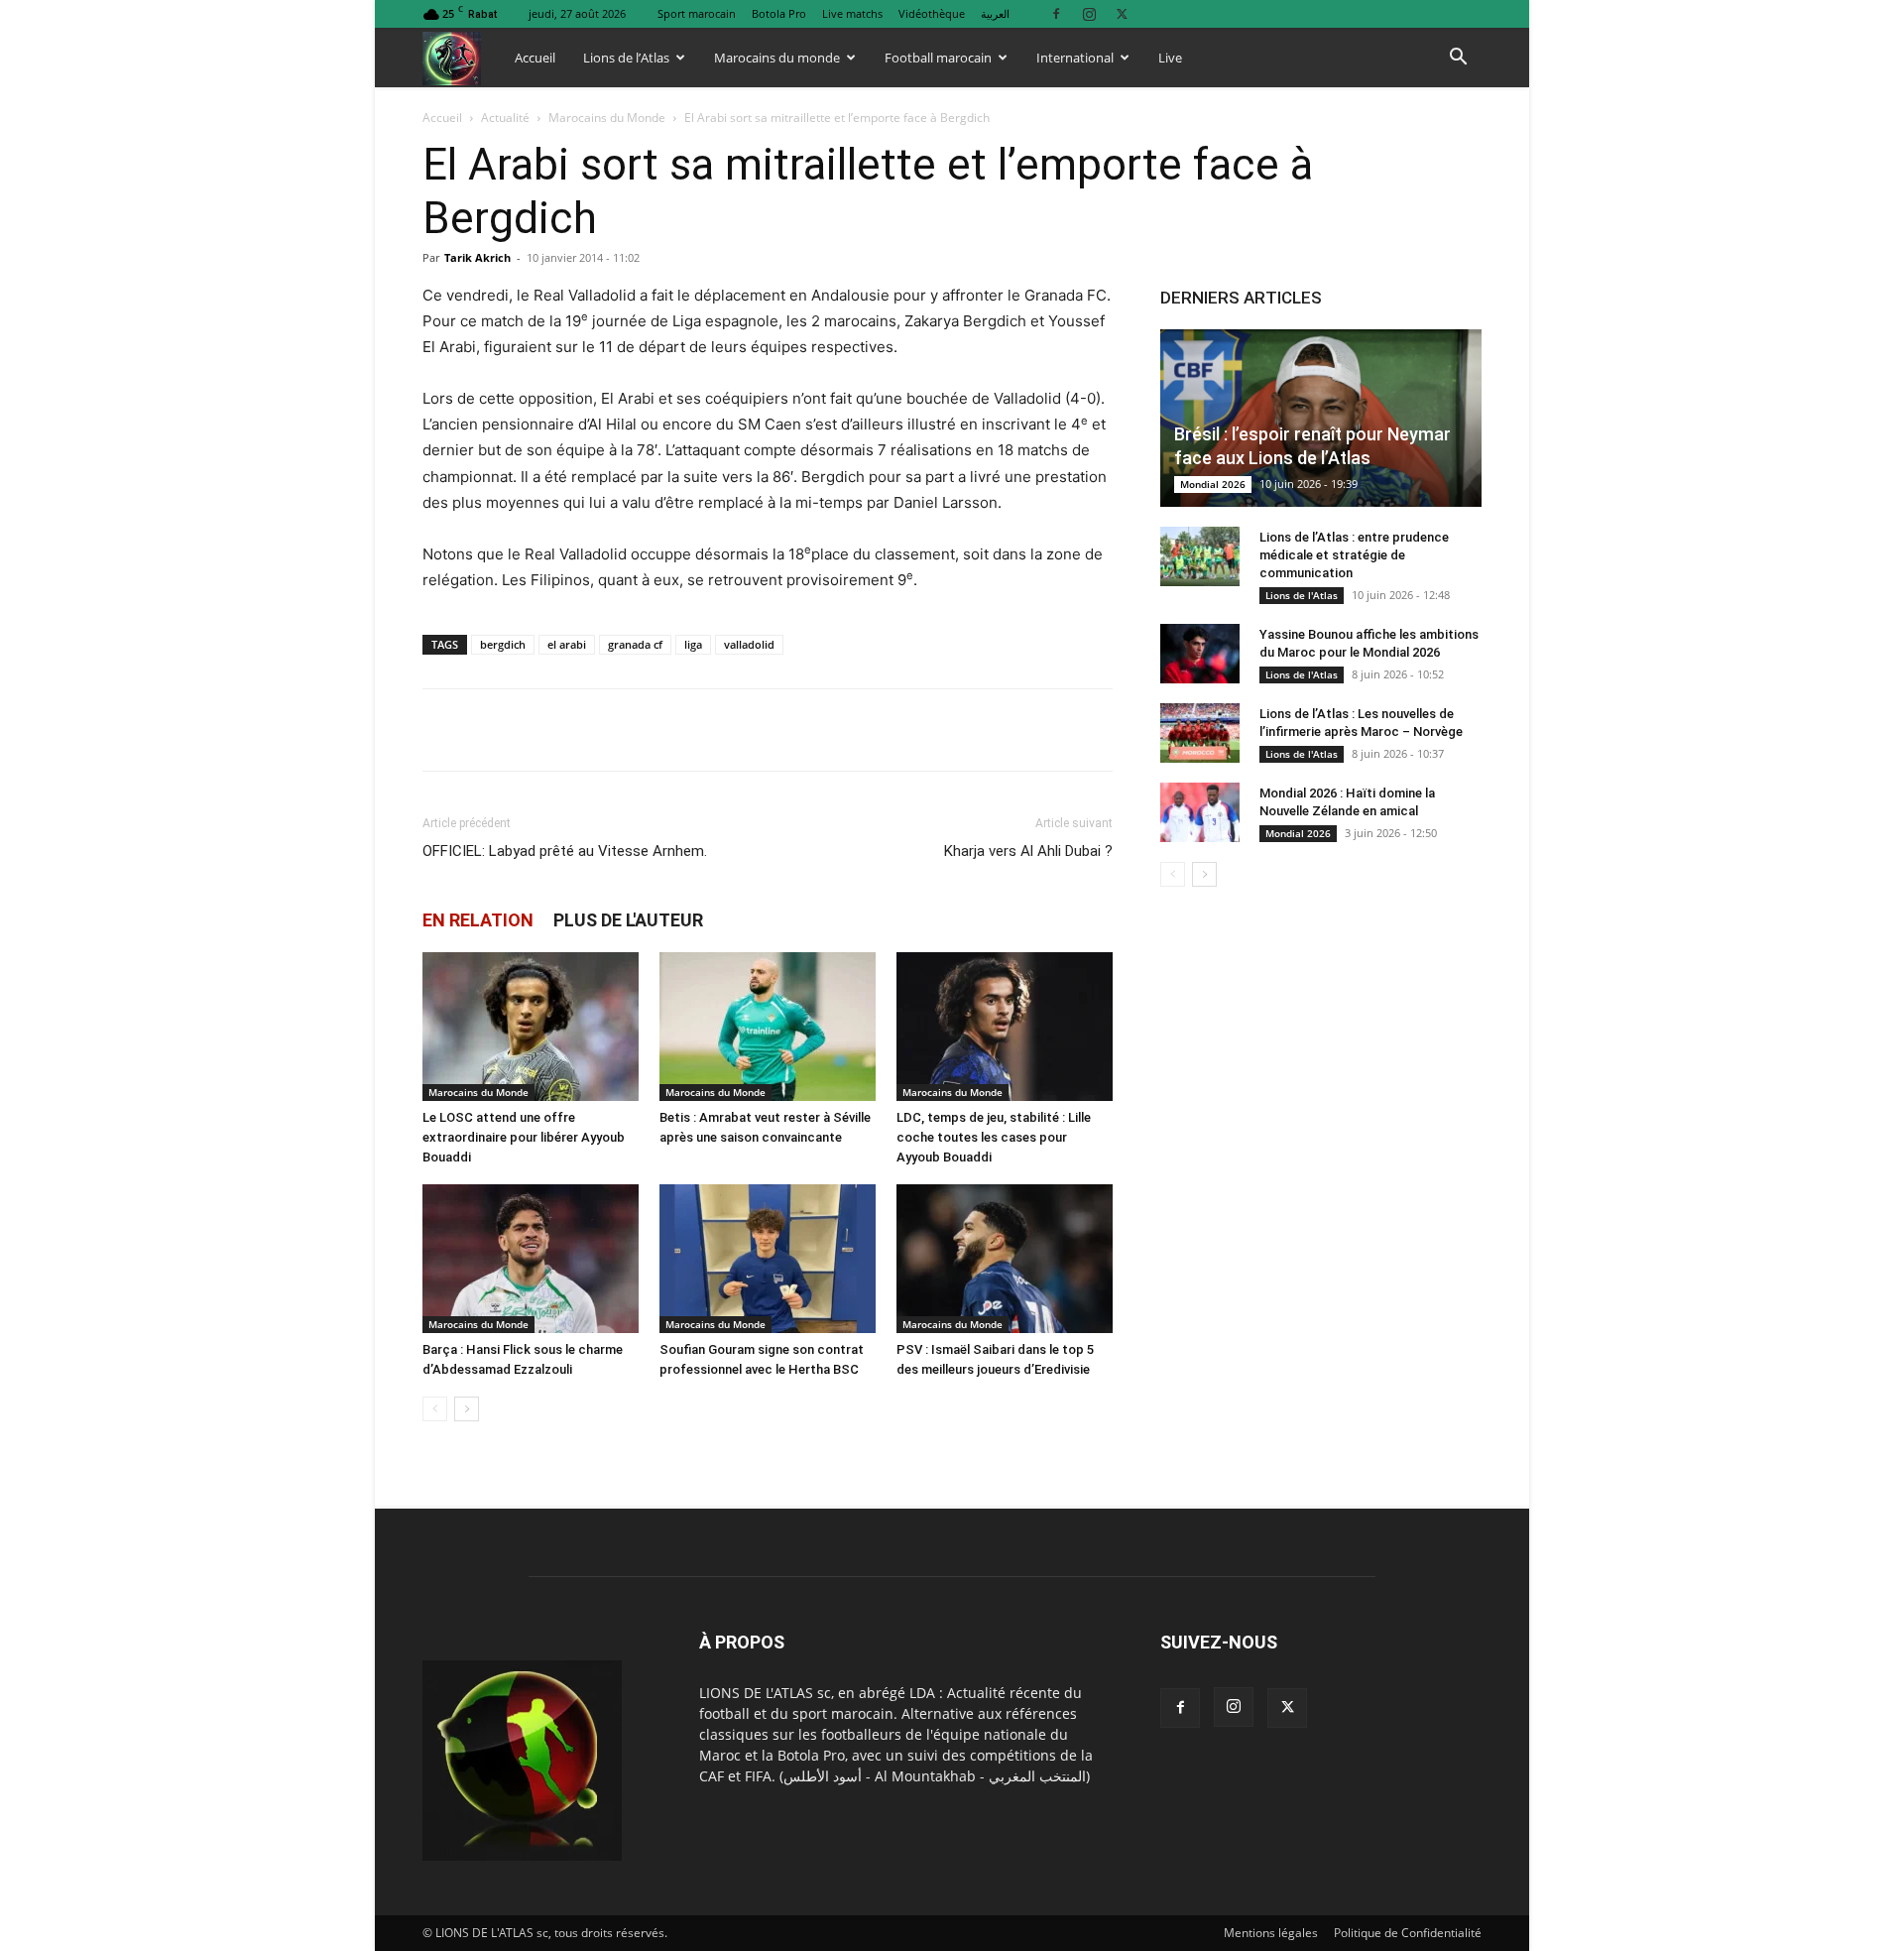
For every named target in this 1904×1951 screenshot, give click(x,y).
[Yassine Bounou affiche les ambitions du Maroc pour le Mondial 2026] (1200, 654)
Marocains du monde (777, 58)
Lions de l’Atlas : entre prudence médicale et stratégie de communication (1354, 555)
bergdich (503, 644)
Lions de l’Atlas (626, 58)
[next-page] (467, 1409)
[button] (1458, 59)
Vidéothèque (932, 13)
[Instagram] (1089, 13)
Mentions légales (1271, 1933)
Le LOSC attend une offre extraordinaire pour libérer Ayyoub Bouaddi (524, 1137)
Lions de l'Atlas (1302, 595)
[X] (1122, 13)
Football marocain (938, 58)
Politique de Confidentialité (1408, 1933)
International (1075, 58)
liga (693, 644)
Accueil (535, 58)
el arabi (567, 644)
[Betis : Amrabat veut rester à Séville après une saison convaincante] (768, 1027)
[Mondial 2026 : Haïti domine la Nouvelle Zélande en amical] (1200, 812)
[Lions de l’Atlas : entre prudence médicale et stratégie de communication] (1200, 556)
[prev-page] (435, 1409)
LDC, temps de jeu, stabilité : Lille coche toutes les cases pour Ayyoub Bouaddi (994, 1137)
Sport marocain (697, 13)
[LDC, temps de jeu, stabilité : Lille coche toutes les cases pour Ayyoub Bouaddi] (1005, 1027)
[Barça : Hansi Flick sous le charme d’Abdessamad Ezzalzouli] (531, 1259)
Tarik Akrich (477, 257)
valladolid (749, 644)
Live (1170, 58)
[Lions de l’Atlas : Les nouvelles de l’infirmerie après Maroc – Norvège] (1200, 733)
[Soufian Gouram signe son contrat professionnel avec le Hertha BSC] (768, 1259)
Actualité (505, 118)
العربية (995, 13)
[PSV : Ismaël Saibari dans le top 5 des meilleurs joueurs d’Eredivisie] (1005, 1259)
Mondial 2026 (1213, 484)
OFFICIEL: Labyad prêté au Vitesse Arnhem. (565, 851)
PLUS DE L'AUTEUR (628, 920)
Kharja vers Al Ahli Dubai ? (1028, 851)
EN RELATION (478, 920)
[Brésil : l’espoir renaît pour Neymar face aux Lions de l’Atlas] (1321, 418)
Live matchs (852, 13)
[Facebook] (1056, 13)
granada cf (635, 644)
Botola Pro (779, 13)
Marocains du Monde (607, 118)
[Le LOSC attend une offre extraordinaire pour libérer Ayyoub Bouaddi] (531, 1027)
